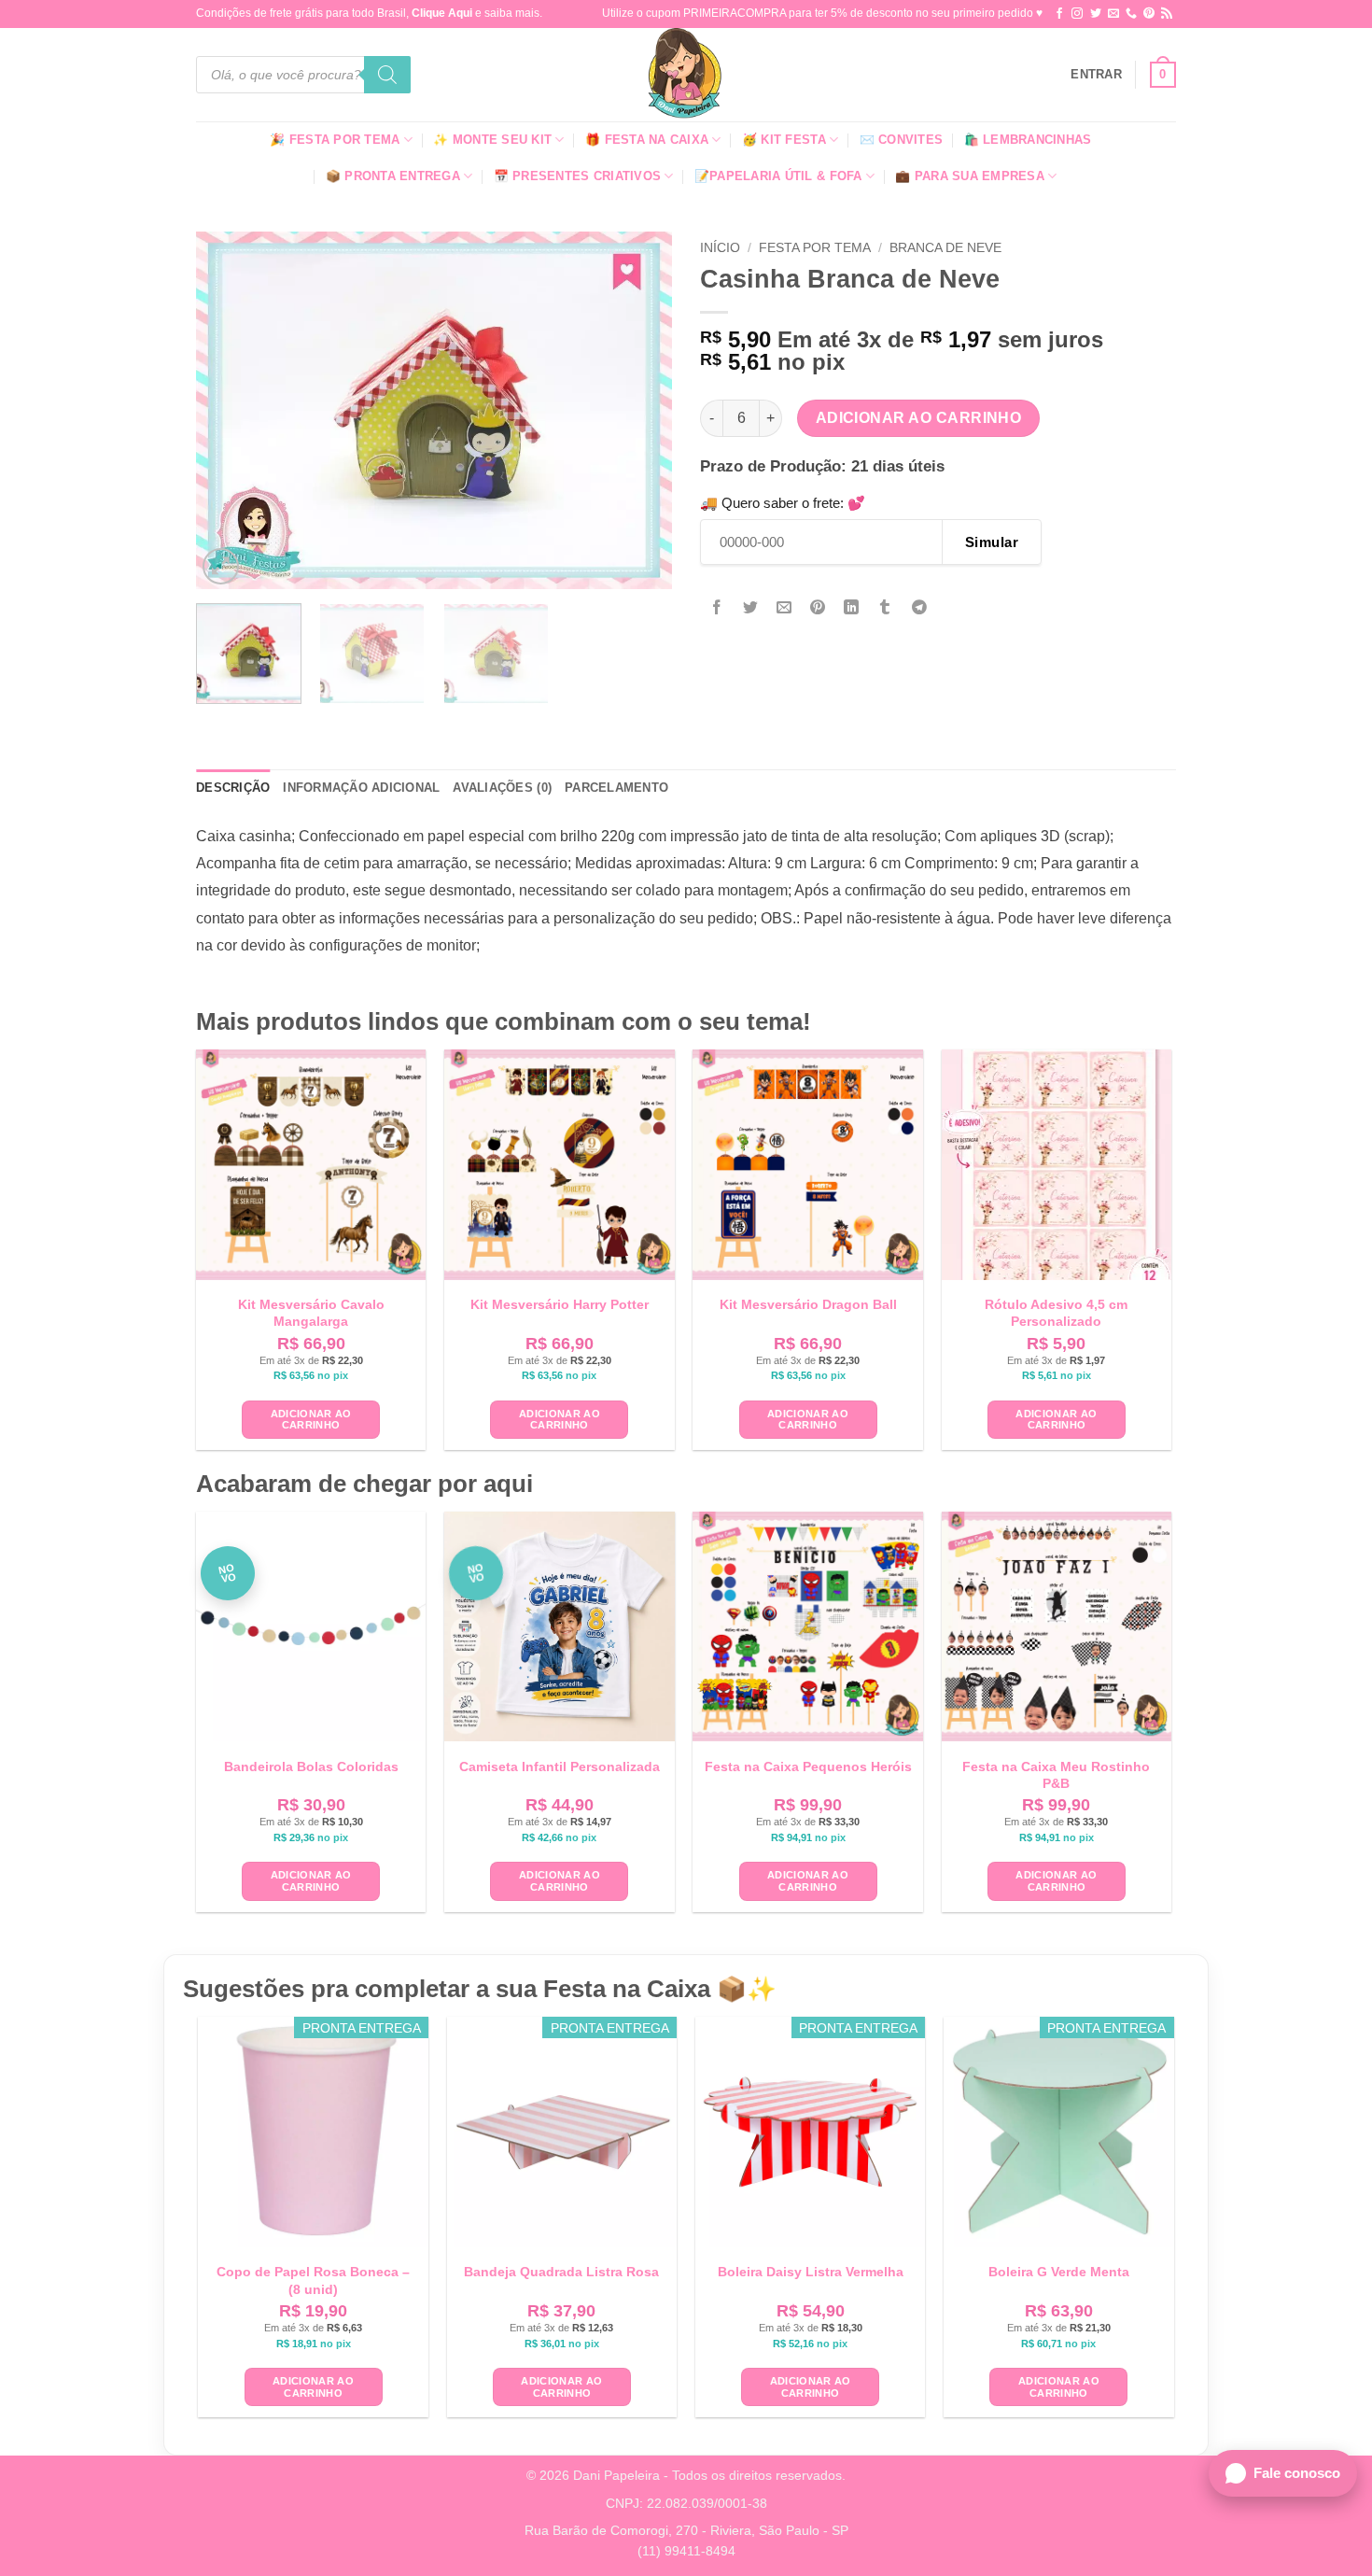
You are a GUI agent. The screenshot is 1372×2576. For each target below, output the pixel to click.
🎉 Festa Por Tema (335, 140)
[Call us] (1131, 14)
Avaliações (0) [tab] (502, 788)
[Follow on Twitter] (1096, 14)
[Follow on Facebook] (1059, 14)
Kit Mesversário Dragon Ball (808, 1304)
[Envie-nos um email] (1113, 14)
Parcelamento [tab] (616, 788)
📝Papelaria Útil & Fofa (778, 176)
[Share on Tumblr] (885, 608)
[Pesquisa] (387, 75)
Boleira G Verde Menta (1059, 2272)
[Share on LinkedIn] (852, 608)
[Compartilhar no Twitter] (751, 608)
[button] (1096, 75)
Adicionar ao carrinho (919, 418)
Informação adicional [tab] (361, 788)
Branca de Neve (945, 248)
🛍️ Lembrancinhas (1028, 140)
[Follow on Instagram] (1077, 14)
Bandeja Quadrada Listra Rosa (561, 2272)
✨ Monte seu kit (492, 140)
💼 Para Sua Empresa (970, 176)
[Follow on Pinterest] (1149, 14)
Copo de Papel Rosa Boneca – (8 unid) (313, 2280)
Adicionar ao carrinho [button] (311, 1420)
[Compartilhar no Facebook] (717, 608)
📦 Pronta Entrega (393, 176)
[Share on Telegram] (919, 608)
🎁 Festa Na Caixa (647, 140)
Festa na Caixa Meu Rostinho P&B (1056, 1775)
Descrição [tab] (233, 788)
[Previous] (229, 410)
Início (720, 248)
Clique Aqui (442, 13)
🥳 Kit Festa (784, 140)
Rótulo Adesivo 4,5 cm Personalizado (1056, 1313)
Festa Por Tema (815, 248)
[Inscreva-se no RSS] (1167, 14)
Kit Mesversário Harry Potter (560, 1304)
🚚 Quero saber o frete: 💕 (783, 503)
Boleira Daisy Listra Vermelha (811, 2272)
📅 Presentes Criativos (577, 176)
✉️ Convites (902, 140)
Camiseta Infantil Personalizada (560, 1767)
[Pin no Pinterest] (818, 608)
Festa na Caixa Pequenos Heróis (808, 1767)
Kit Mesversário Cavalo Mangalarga (311, 1313)
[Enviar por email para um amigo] (784, 608)
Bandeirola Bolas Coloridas (311, 1767)
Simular (992, 542)
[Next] (639, 410)
